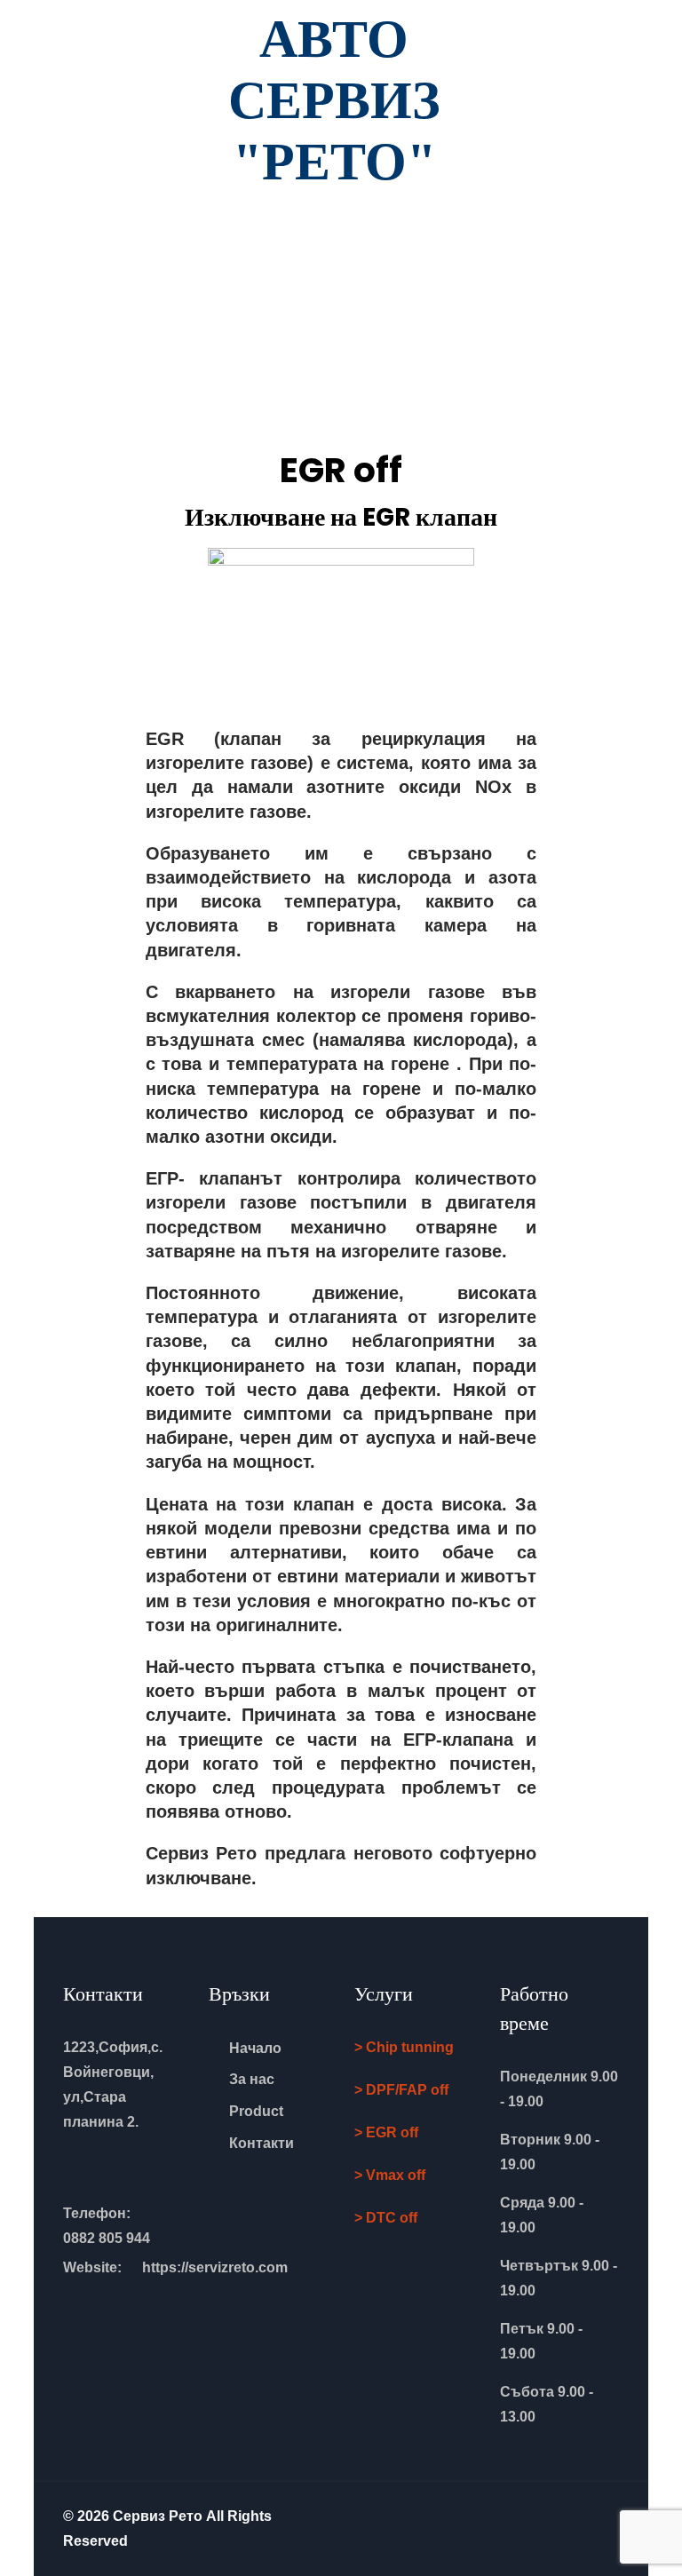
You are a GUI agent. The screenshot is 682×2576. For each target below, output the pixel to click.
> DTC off (386, 2218)
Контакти (262, 2143)
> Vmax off (390, 2175)
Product (256, 2111)
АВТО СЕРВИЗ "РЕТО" (334, 100)
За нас (252, 2079)
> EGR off (386, 2132)
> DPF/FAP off (401, 2090)
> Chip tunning (404, 2047)
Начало (255, 2048)
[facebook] (614, 2517)
